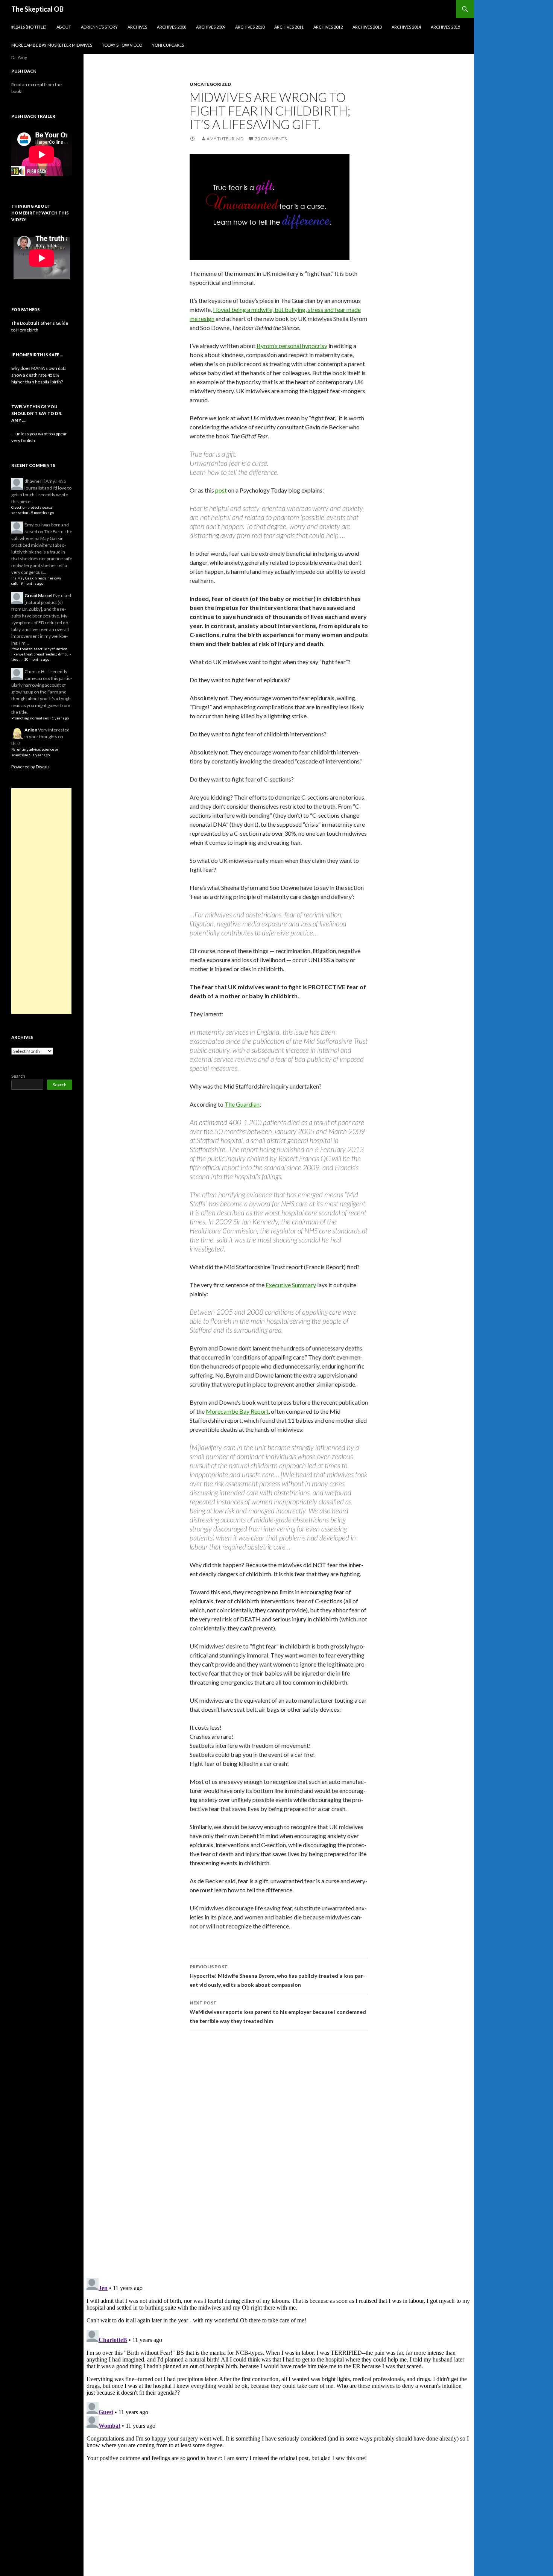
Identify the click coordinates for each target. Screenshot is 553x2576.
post (221, 490)
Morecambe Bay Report (237, 1411)
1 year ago (60, 718)
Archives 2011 (289, 27)
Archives (137, 27)
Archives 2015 (445, 27)
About (64, 27)
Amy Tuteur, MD (225, 139)
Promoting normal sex (30, 718)
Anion (31, 730)
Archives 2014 (406, 27)
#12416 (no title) (29, 27)
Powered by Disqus (30, 767)
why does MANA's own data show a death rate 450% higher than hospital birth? (39, 375)
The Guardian (242, 1104)
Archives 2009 (211, 27)
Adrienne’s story (99, 27)
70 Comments (271, 139)
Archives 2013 (367, 27)
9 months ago (42, 513)
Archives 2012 (328, 27)
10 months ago (37, 659)
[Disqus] (279, 2154)
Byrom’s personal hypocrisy (292, 346)
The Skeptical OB (37, 9)
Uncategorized (210, 84)
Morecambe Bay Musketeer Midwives (52, 45)
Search (18, 1076)
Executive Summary (291, 1285)
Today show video (122, 45)
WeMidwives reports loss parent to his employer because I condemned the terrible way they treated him (278, 2012)
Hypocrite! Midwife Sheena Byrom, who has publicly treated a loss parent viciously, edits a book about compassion (277, 1976)
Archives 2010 (250, 27)
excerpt (36, 84)
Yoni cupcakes (168, 45)
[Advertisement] (41, 901)
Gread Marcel (38, 595)
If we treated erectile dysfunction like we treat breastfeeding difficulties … (41, 654)
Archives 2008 (172, 27)
